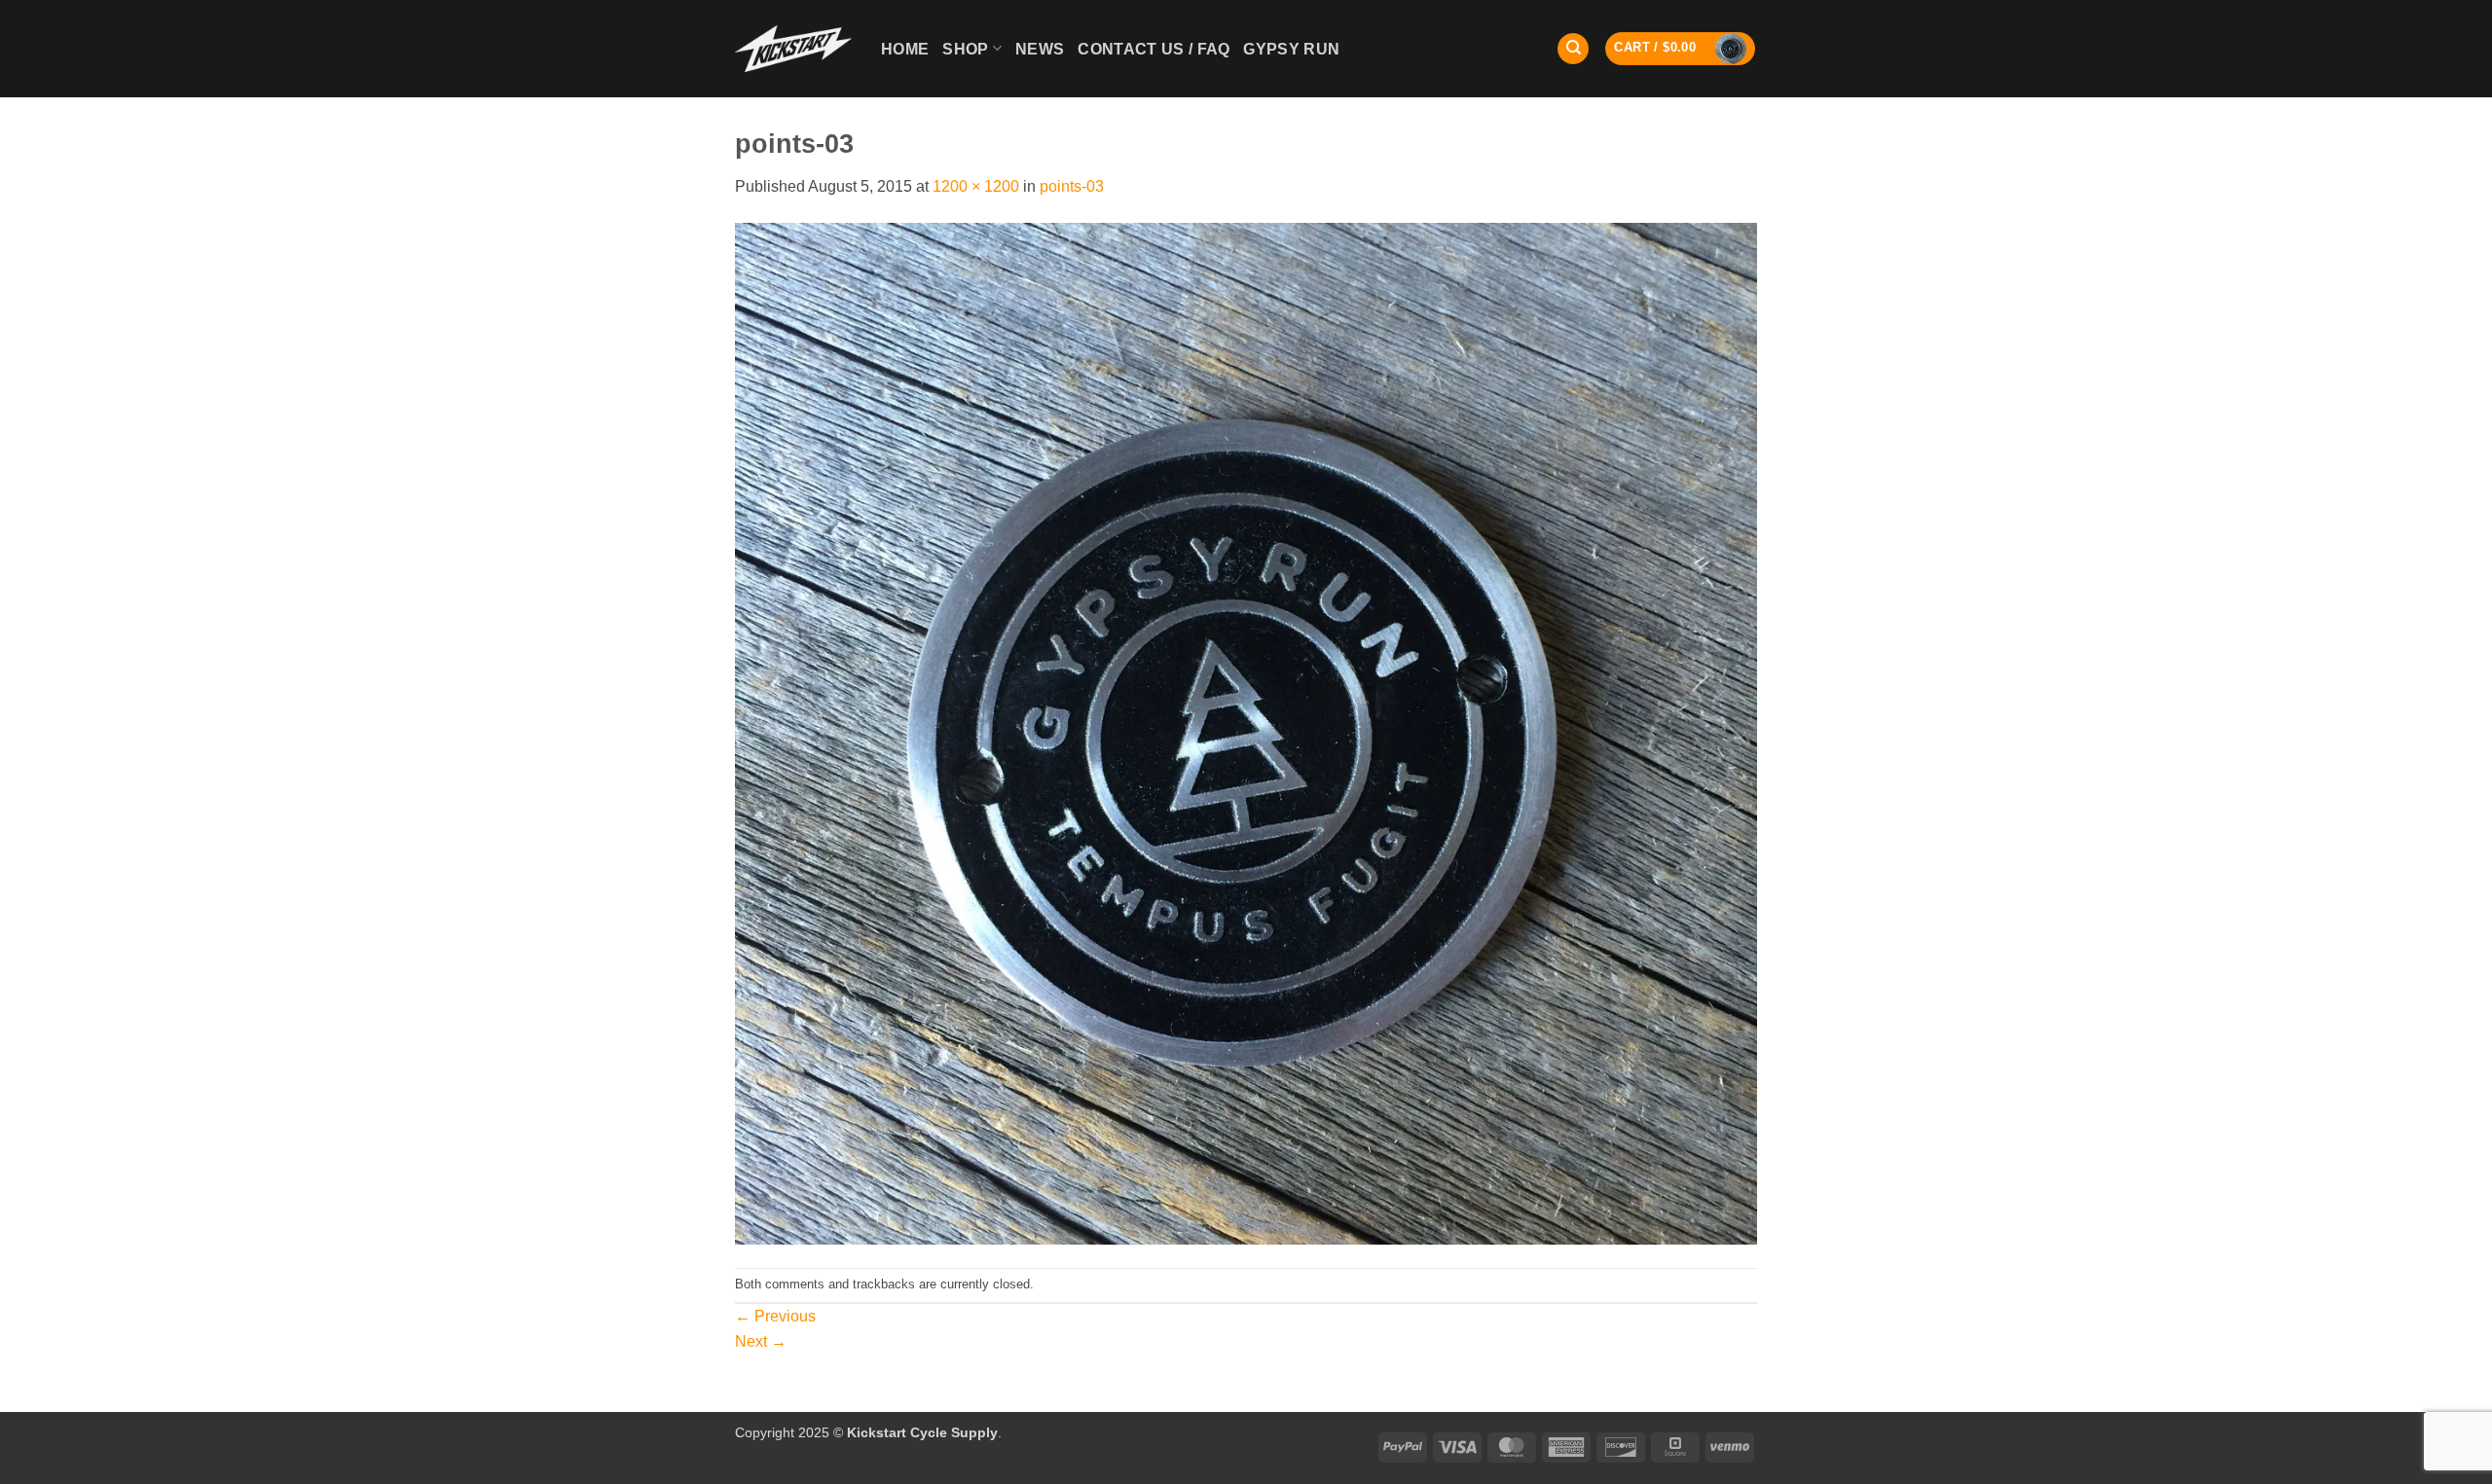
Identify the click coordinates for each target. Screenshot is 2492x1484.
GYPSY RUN (1291, 49)
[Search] (1573, 49)
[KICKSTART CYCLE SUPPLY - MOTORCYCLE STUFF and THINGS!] (793, 48)
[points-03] (1246, 732)
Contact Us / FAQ (1154, 49)
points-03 (1072, 186)
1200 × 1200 (976, 186)
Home (905, 49)
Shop (965, 49)
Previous (775, 1316)
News (1040, 49)
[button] (1680, 49)
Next (761, 1341)
